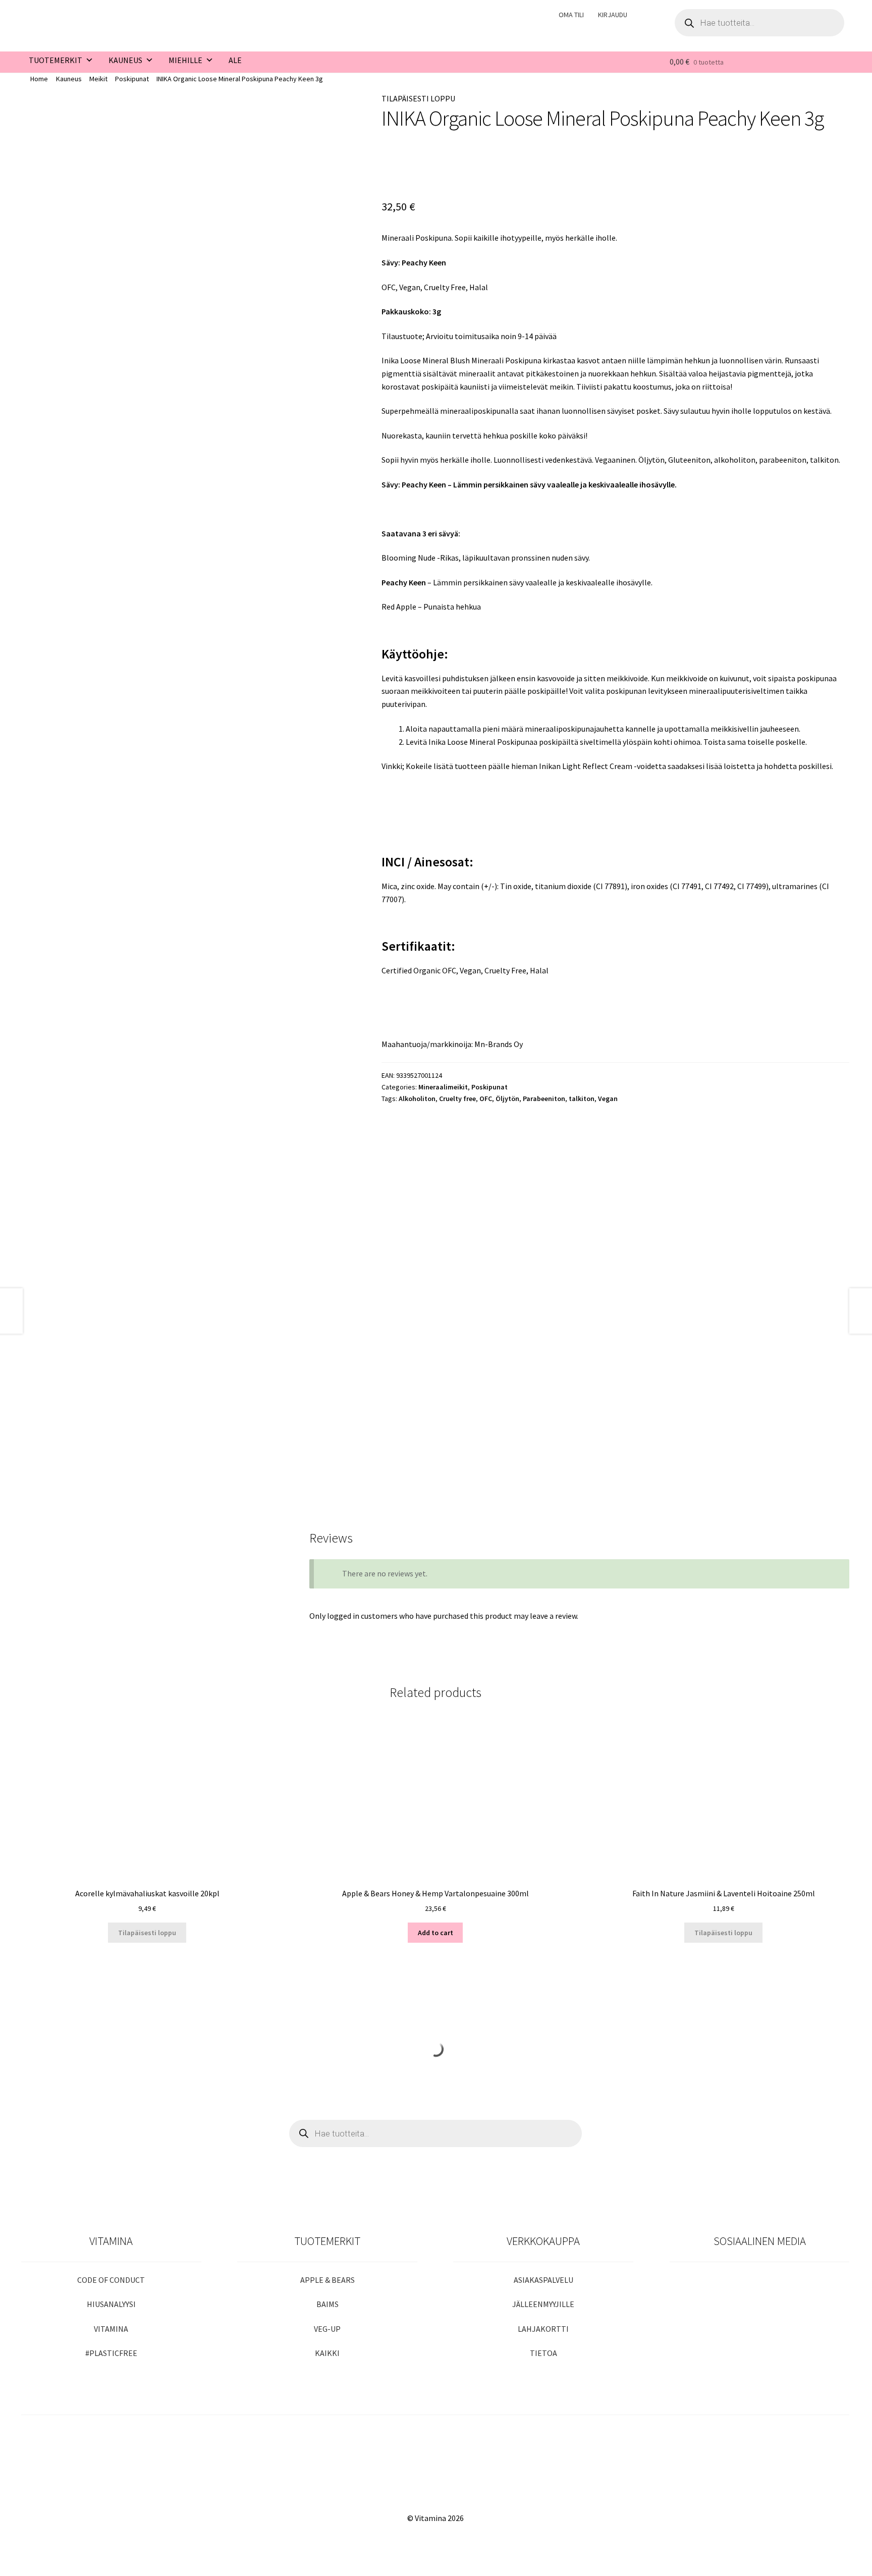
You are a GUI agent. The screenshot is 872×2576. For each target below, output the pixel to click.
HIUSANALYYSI (111, 2304)
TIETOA (543, 2353)
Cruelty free (457, 1099)
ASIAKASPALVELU (543, 2280)
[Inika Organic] (414, 166)
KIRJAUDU (613, 15)
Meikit (98, 79)
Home (39, 79)
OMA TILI (571, 15)
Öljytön (507, 1099)
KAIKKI (327, 2353)
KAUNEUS (125, 60)
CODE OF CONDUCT (111, 2280)
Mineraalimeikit (443, 1087)
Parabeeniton (544, 1099)
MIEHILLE (185, 60)
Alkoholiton (417, 1099)
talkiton (582, 1099)
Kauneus (69, 79)
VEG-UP (327, 2329)
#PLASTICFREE (111, 2353)
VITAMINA (111, 2329)
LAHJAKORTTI (543, 2329)
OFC (486, 1099)
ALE (235, 60)
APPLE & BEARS (328, 2280)
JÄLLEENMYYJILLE (543, 2304)
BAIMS (328, 2304)
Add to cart (435, 1933)
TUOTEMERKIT (56, 60)
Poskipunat (132, 79)
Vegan (608, 1099)
